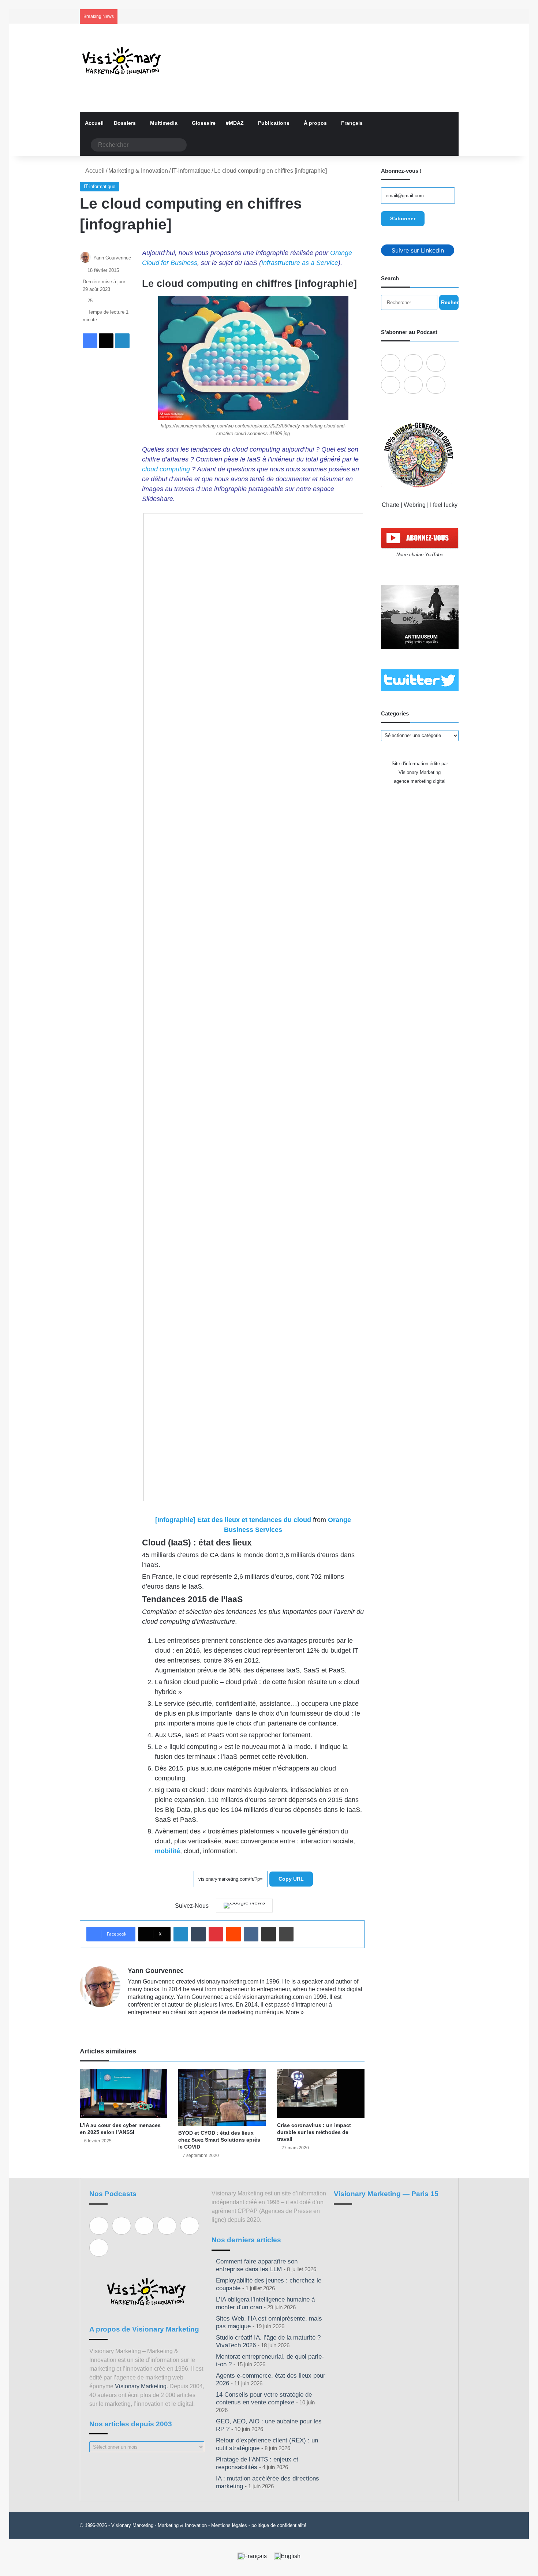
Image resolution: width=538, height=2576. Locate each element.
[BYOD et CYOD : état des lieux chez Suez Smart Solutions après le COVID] (222, 2097)
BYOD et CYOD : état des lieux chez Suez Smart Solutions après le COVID (219, 2140)
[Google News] (244, 1906)
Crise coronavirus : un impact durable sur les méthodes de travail (314, 2132)
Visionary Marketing (141, 2386)
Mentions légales (229, 2525)
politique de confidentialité (279, 2525)
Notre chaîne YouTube (420, 555)
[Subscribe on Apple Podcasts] (391, 363)
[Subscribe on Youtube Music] (413, 385)
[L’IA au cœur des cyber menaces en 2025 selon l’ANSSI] (124, 2093)
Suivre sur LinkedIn (418, 250)
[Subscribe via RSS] (436, 385)
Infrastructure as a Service (300, 263)
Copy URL (291, 1879)
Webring (415, 505)
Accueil (94, 123)
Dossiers (125, 123)
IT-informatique (191, 171)
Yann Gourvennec (112, 258)
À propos (315, 123)
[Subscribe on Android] (436, 363)
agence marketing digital (420, 781)
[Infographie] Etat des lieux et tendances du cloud (234, 1520)
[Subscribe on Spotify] (413, 363)
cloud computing (166, 469)
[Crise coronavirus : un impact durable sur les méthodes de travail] (321, 2093)
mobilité (167, 1851)
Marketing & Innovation (138, 171)
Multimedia (164, 123)
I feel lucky (444, 505)
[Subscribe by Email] (391, 385)
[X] (150, 2024)
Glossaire (204, 123)
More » (295, 2012)
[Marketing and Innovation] (122, 61)
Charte (391, 505)
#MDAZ (235, 123)
